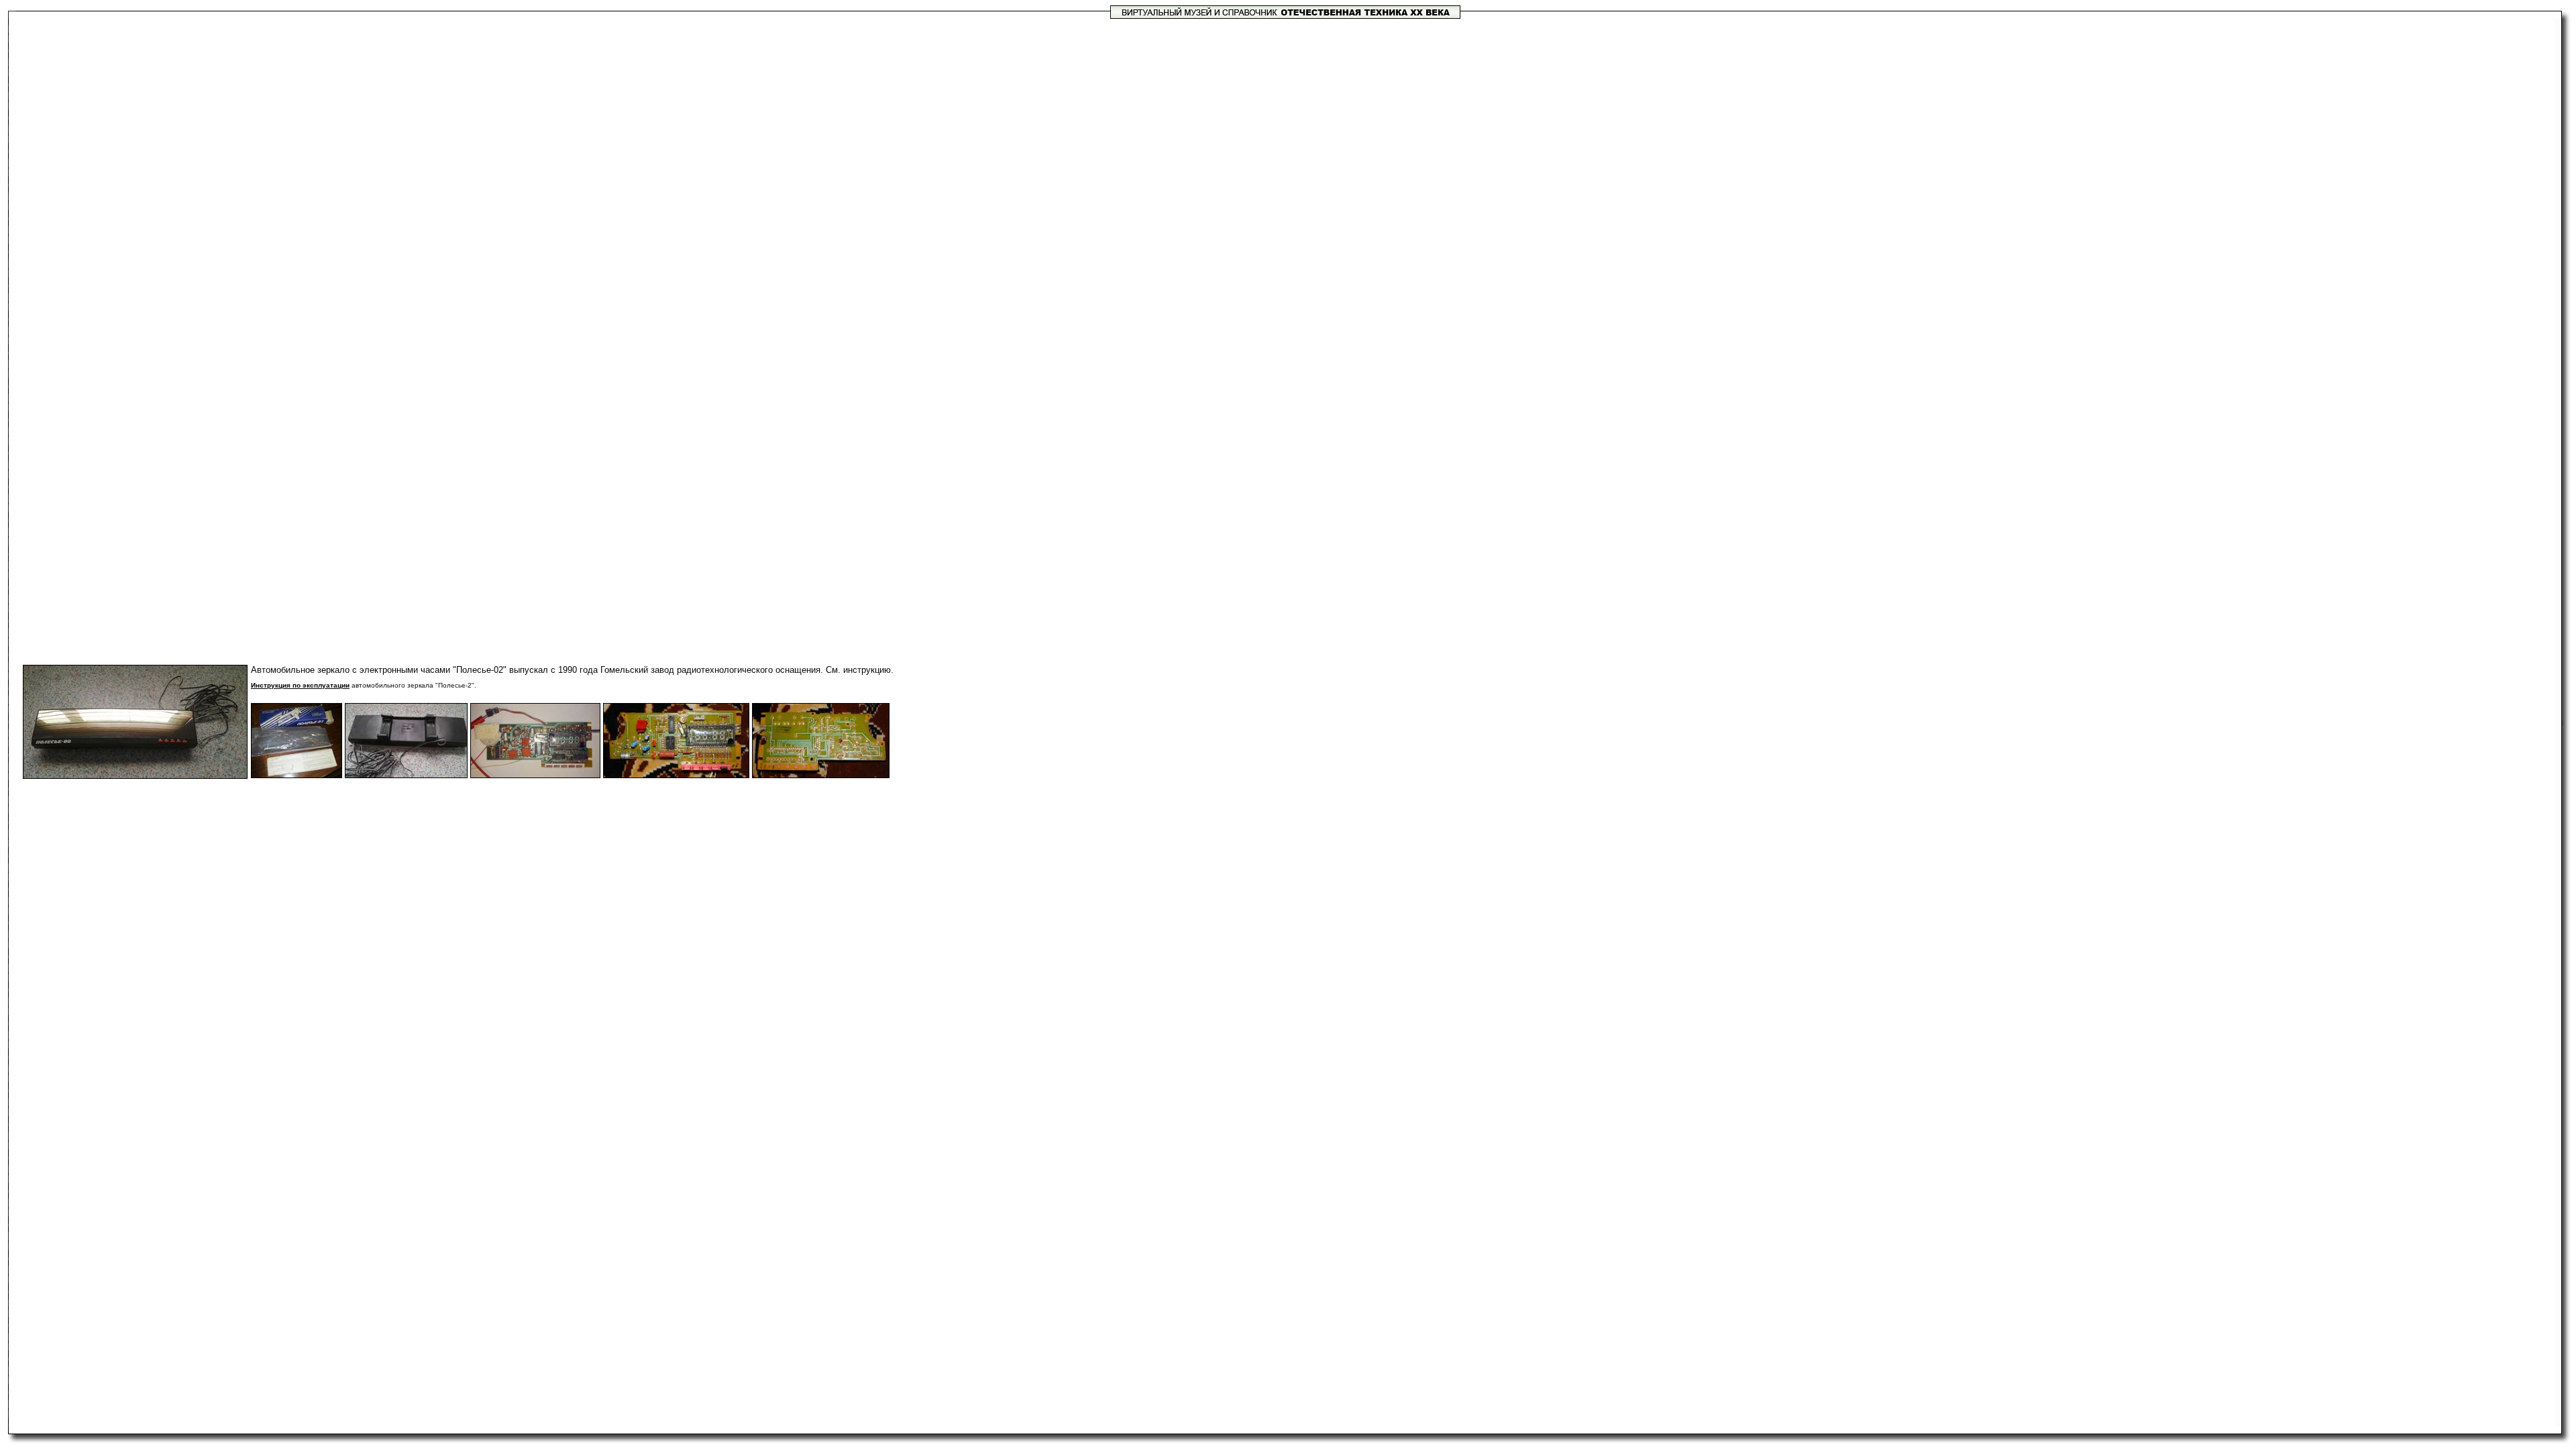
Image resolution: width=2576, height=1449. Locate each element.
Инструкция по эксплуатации (300, 685)
